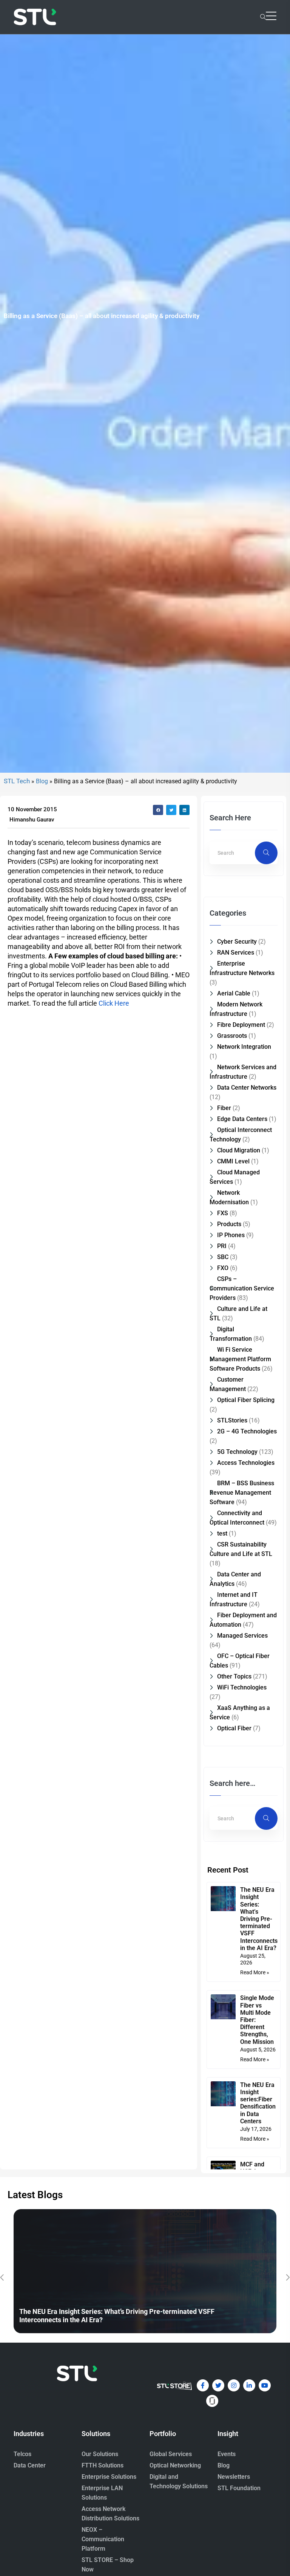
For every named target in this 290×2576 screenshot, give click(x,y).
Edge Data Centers (242, 1119)
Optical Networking (175, 2465)
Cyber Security (237, 942)
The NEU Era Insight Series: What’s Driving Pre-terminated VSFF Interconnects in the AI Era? (259, 1919)
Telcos (22, 2454)
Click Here (114, 1003)
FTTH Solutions (103, 2465)
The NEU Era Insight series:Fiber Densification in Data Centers (258, 2103)
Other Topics (234, 1676)
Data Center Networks (247, 1088)
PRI (222, 1246)
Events (227, 2454)
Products (229, 1224)
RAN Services (236, 953)
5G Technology (237, 1452)
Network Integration (244, 1047)
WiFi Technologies (242, 1687)
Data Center (30, 2465)
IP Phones (231, 1235)
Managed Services (242, 1636)
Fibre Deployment (241, 1025)
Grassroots (232, 1036)
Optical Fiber (234, 1728)
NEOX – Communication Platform (103, 2539)
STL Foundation (239, 2488)
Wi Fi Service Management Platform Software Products (240, 1359)
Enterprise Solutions (109, 2477)
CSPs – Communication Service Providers (242, 1288)
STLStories (232, 1420)
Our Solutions (100, 2454)
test (222, 1533)
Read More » (255, 1972)
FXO (223, 1268)
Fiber (224, 1108)
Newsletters (234, 2477)
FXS (223, 1213)
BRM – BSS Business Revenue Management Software (242, 1493)
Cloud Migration (239, 1150)
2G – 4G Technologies (247, 1431)
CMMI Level (233, 1161)
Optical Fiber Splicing (246, 1400)
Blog (42, 781)
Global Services (171, 2454)
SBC (223, 1257)
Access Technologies (246, 1463)
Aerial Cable (234, 993)
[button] (158, 810)
